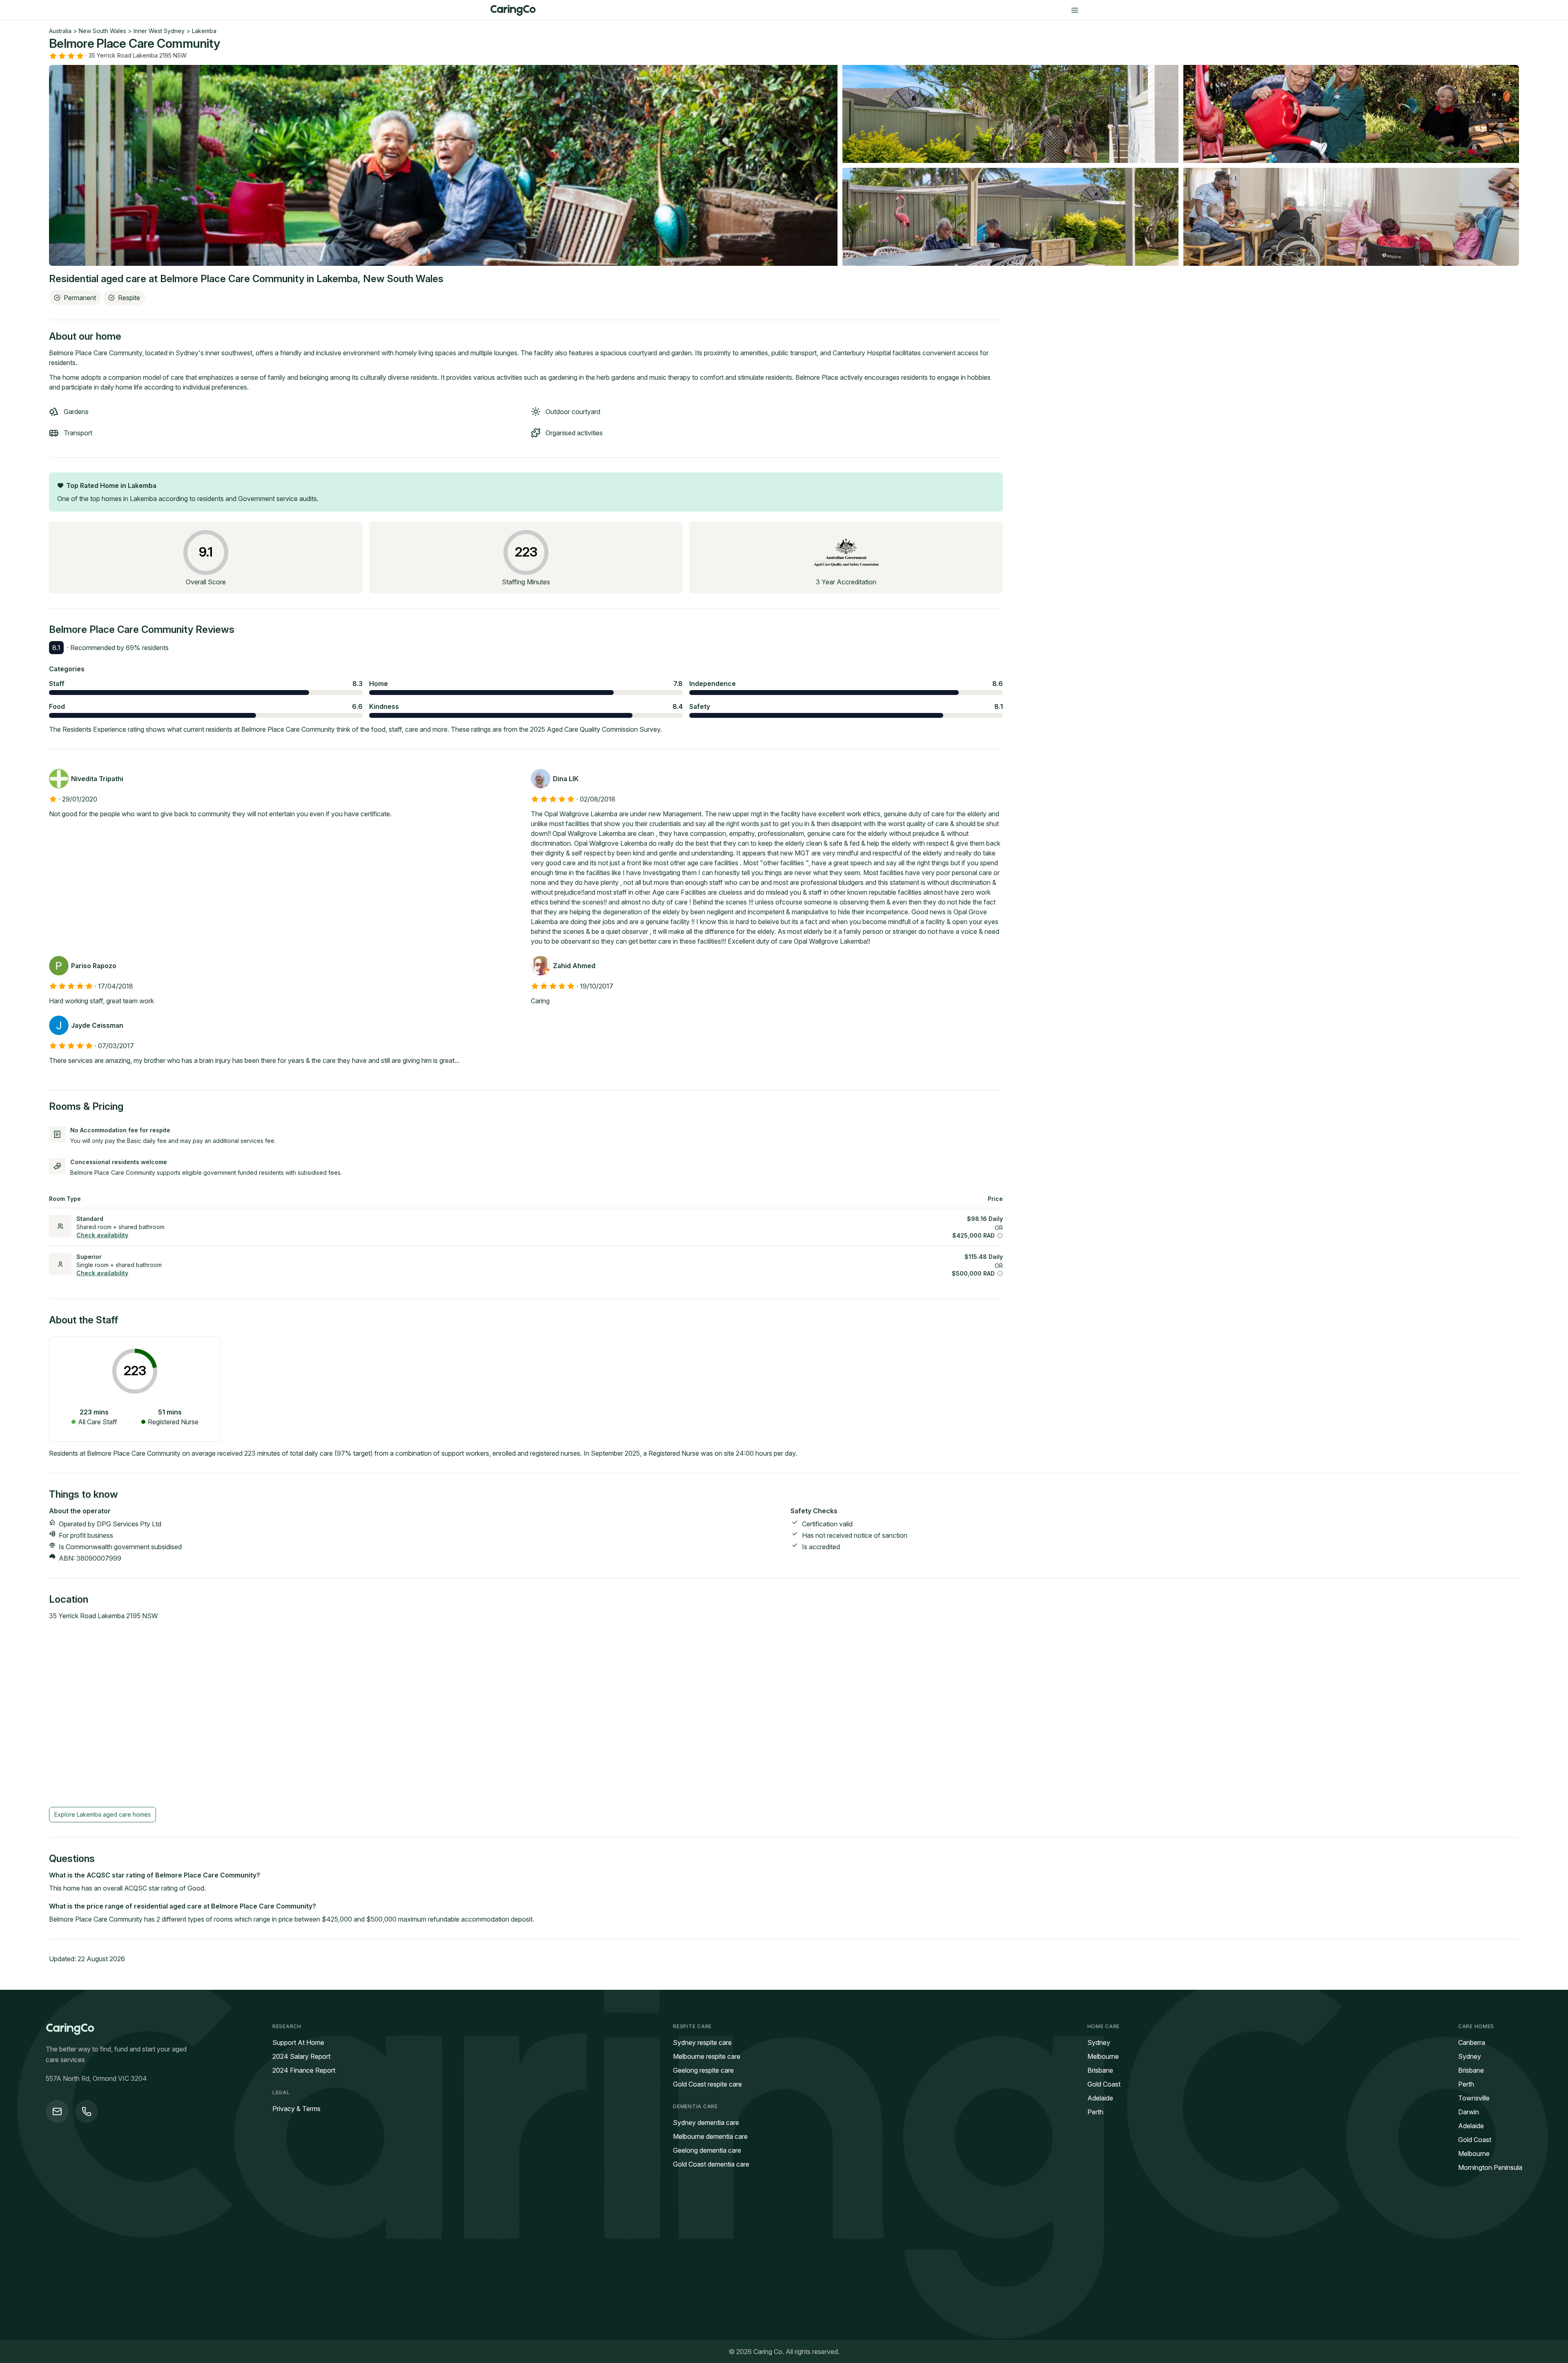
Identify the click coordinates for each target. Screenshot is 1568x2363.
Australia (60, 31)
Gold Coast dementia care (711, 2164)
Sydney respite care (702, 2042)
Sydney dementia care (706, 2122)
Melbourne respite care (707, 2056)
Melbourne (1103, 2056)
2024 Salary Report (301, 2056)
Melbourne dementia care (710, 2136)
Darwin (1469, 2112)
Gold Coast (1104, 2084)
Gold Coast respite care (707, 2084)
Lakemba (204, 31)
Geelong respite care (703, 2070)
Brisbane (1100, 2070)
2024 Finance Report (304, 2070)
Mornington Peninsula (1490, 2167)
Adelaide (1100, 2098)
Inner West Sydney (159, 31)
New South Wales (102, 31)
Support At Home (298, 2042)
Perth (1095, 2112)
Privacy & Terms (296, 2109)
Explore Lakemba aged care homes (102, 1814)
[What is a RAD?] (1000, 1236)
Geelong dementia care (707, 2150)
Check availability (102, 1235)
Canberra (1472, 2042)
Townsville (1474, 2098)
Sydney (1099, 2042)
